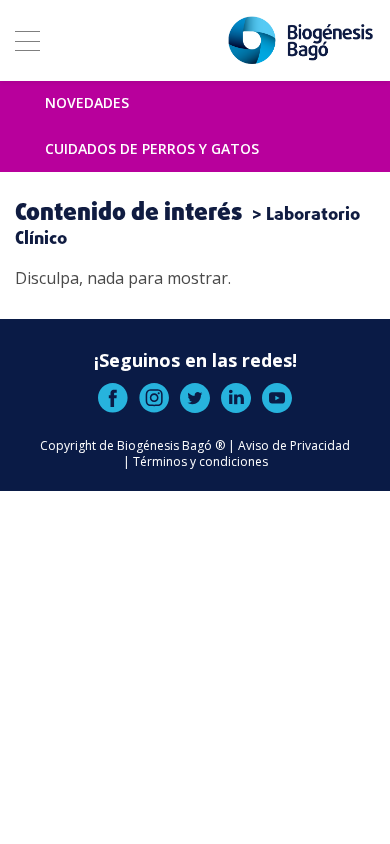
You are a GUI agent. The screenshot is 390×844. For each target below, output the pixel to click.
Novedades (87, 102)
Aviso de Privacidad (294, 445)
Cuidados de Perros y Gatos (152, 148)
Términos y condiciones (200, 461)
